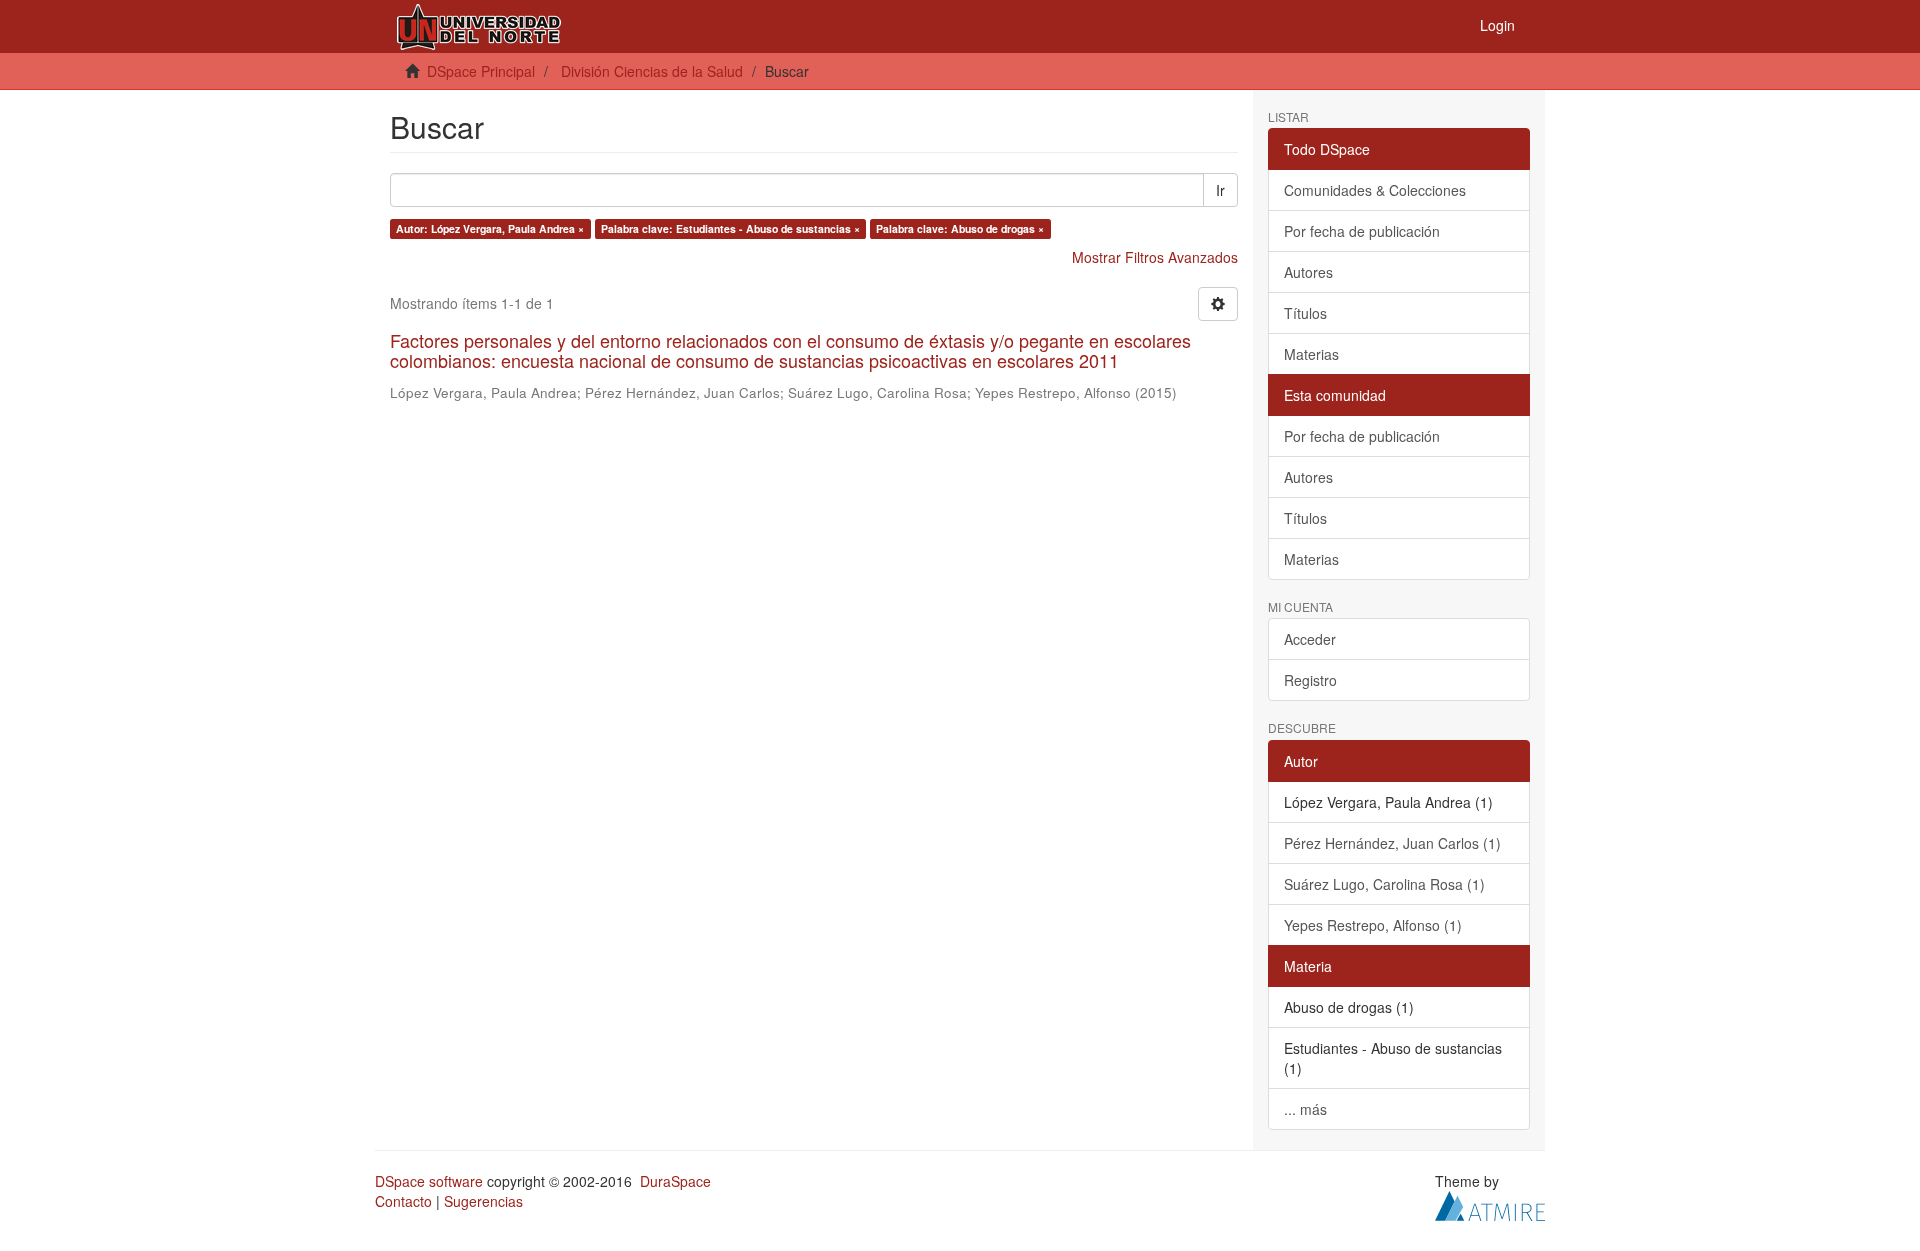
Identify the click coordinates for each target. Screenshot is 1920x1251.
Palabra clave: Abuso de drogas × (960, 228)
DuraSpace (675, 1181)
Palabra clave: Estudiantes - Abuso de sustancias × (730, 228)
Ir (1220, 190)
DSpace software (429, 1181)
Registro (1310, 680)
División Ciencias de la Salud (652, 71)
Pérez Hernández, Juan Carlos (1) (1392, 843)
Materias (1311, 354)
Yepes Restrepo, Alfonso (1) (1373, 925)
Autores (1308, 272)
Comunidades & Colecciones (1375, 190)
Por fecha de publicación (1362, 231)
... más (1305, 1109)
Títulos (1305, 313)
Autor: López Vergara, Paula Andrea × (490, 228)
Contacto (403, 1201)
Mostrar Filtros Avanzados (1155, 257)
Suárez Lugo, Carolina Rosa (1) (1384, 884)
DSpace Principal (481, 71)
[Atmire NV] (1490, 1203)
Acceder (1310, 639)
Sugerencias (483, 1201)
